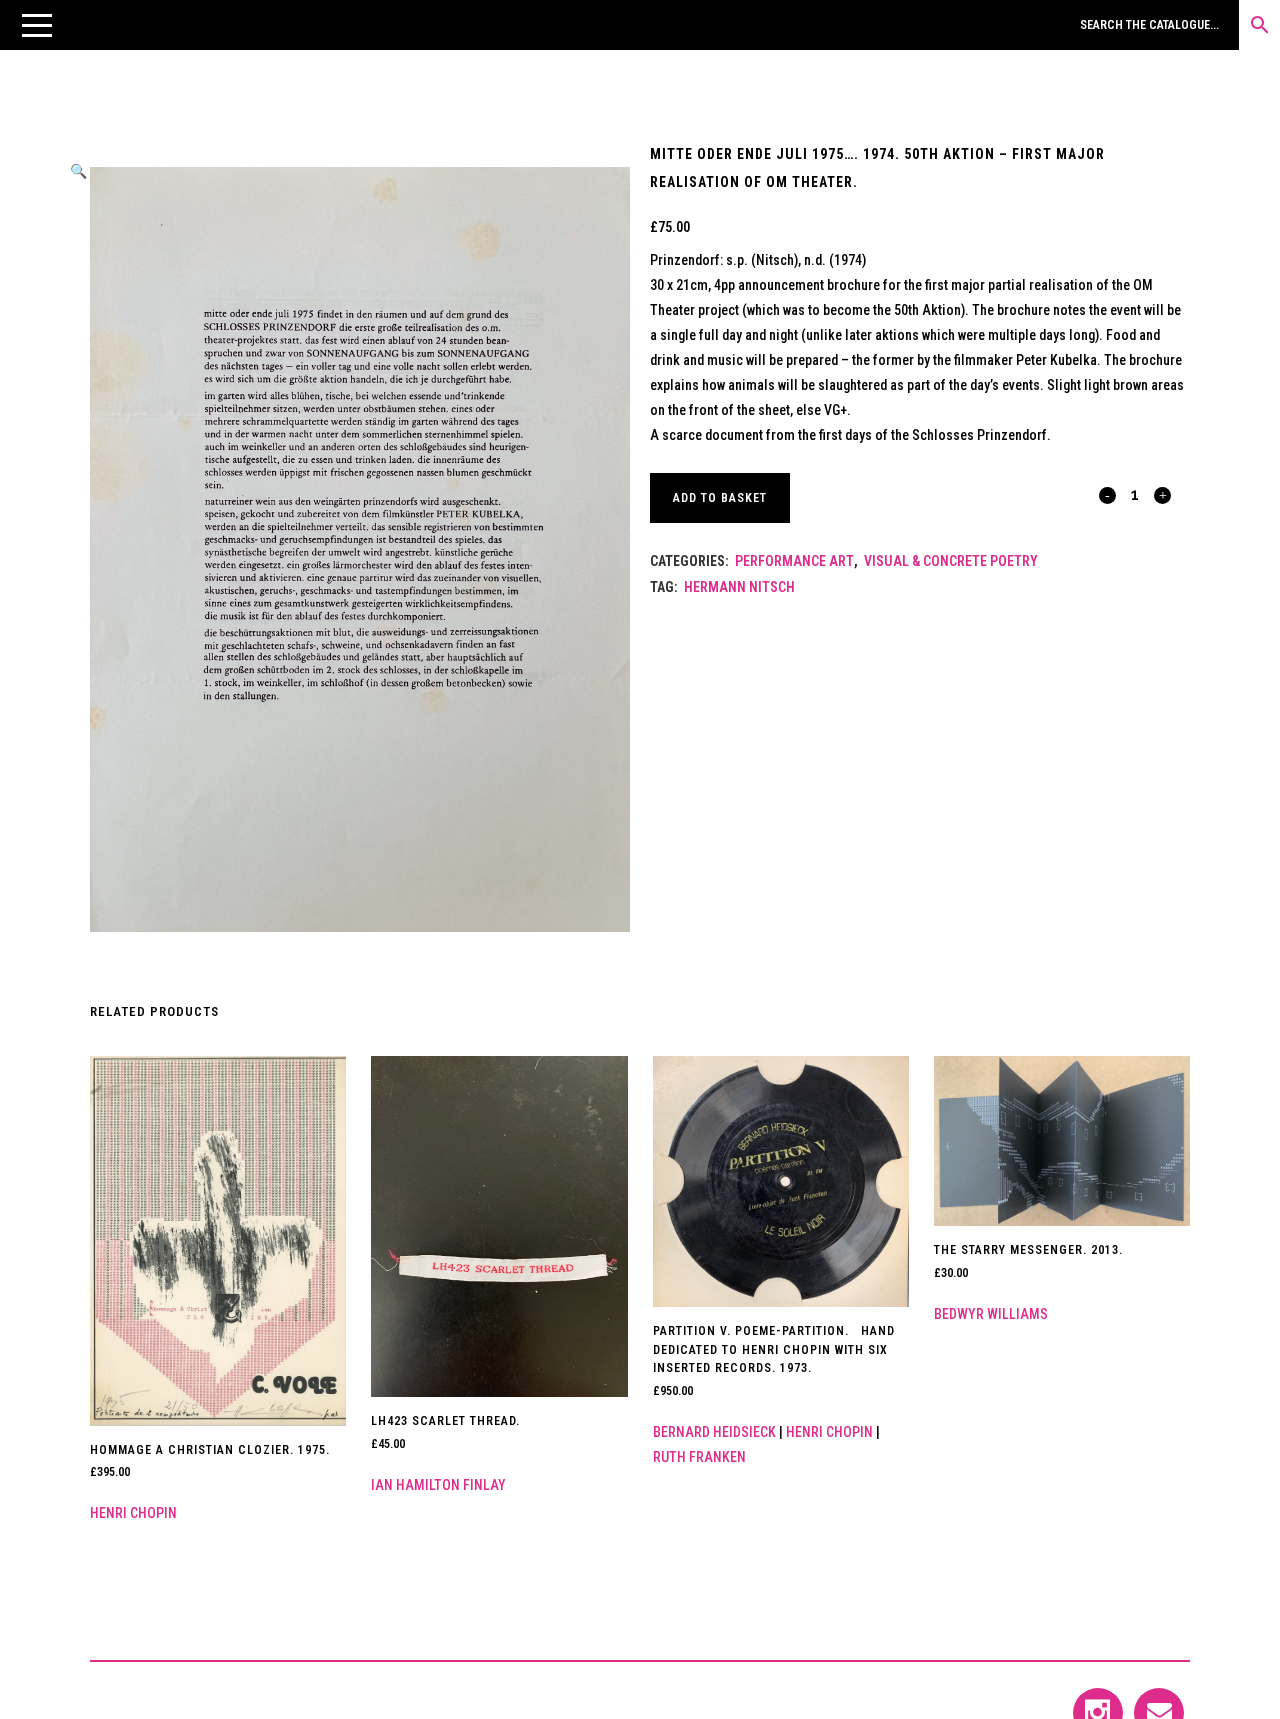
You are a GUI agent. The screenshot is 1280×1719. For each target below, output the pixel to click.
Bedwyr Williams (991, 1314)
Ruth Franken (699, 1457)
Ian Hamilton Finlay (438, 1485)
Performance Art (794, 561)
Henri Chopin (133, 1513)
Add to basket (720, 498)
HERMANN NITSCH (739, 587)
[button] (37, 25)
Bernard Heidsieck (714, 1432)
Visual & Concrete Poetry (951, 561)
